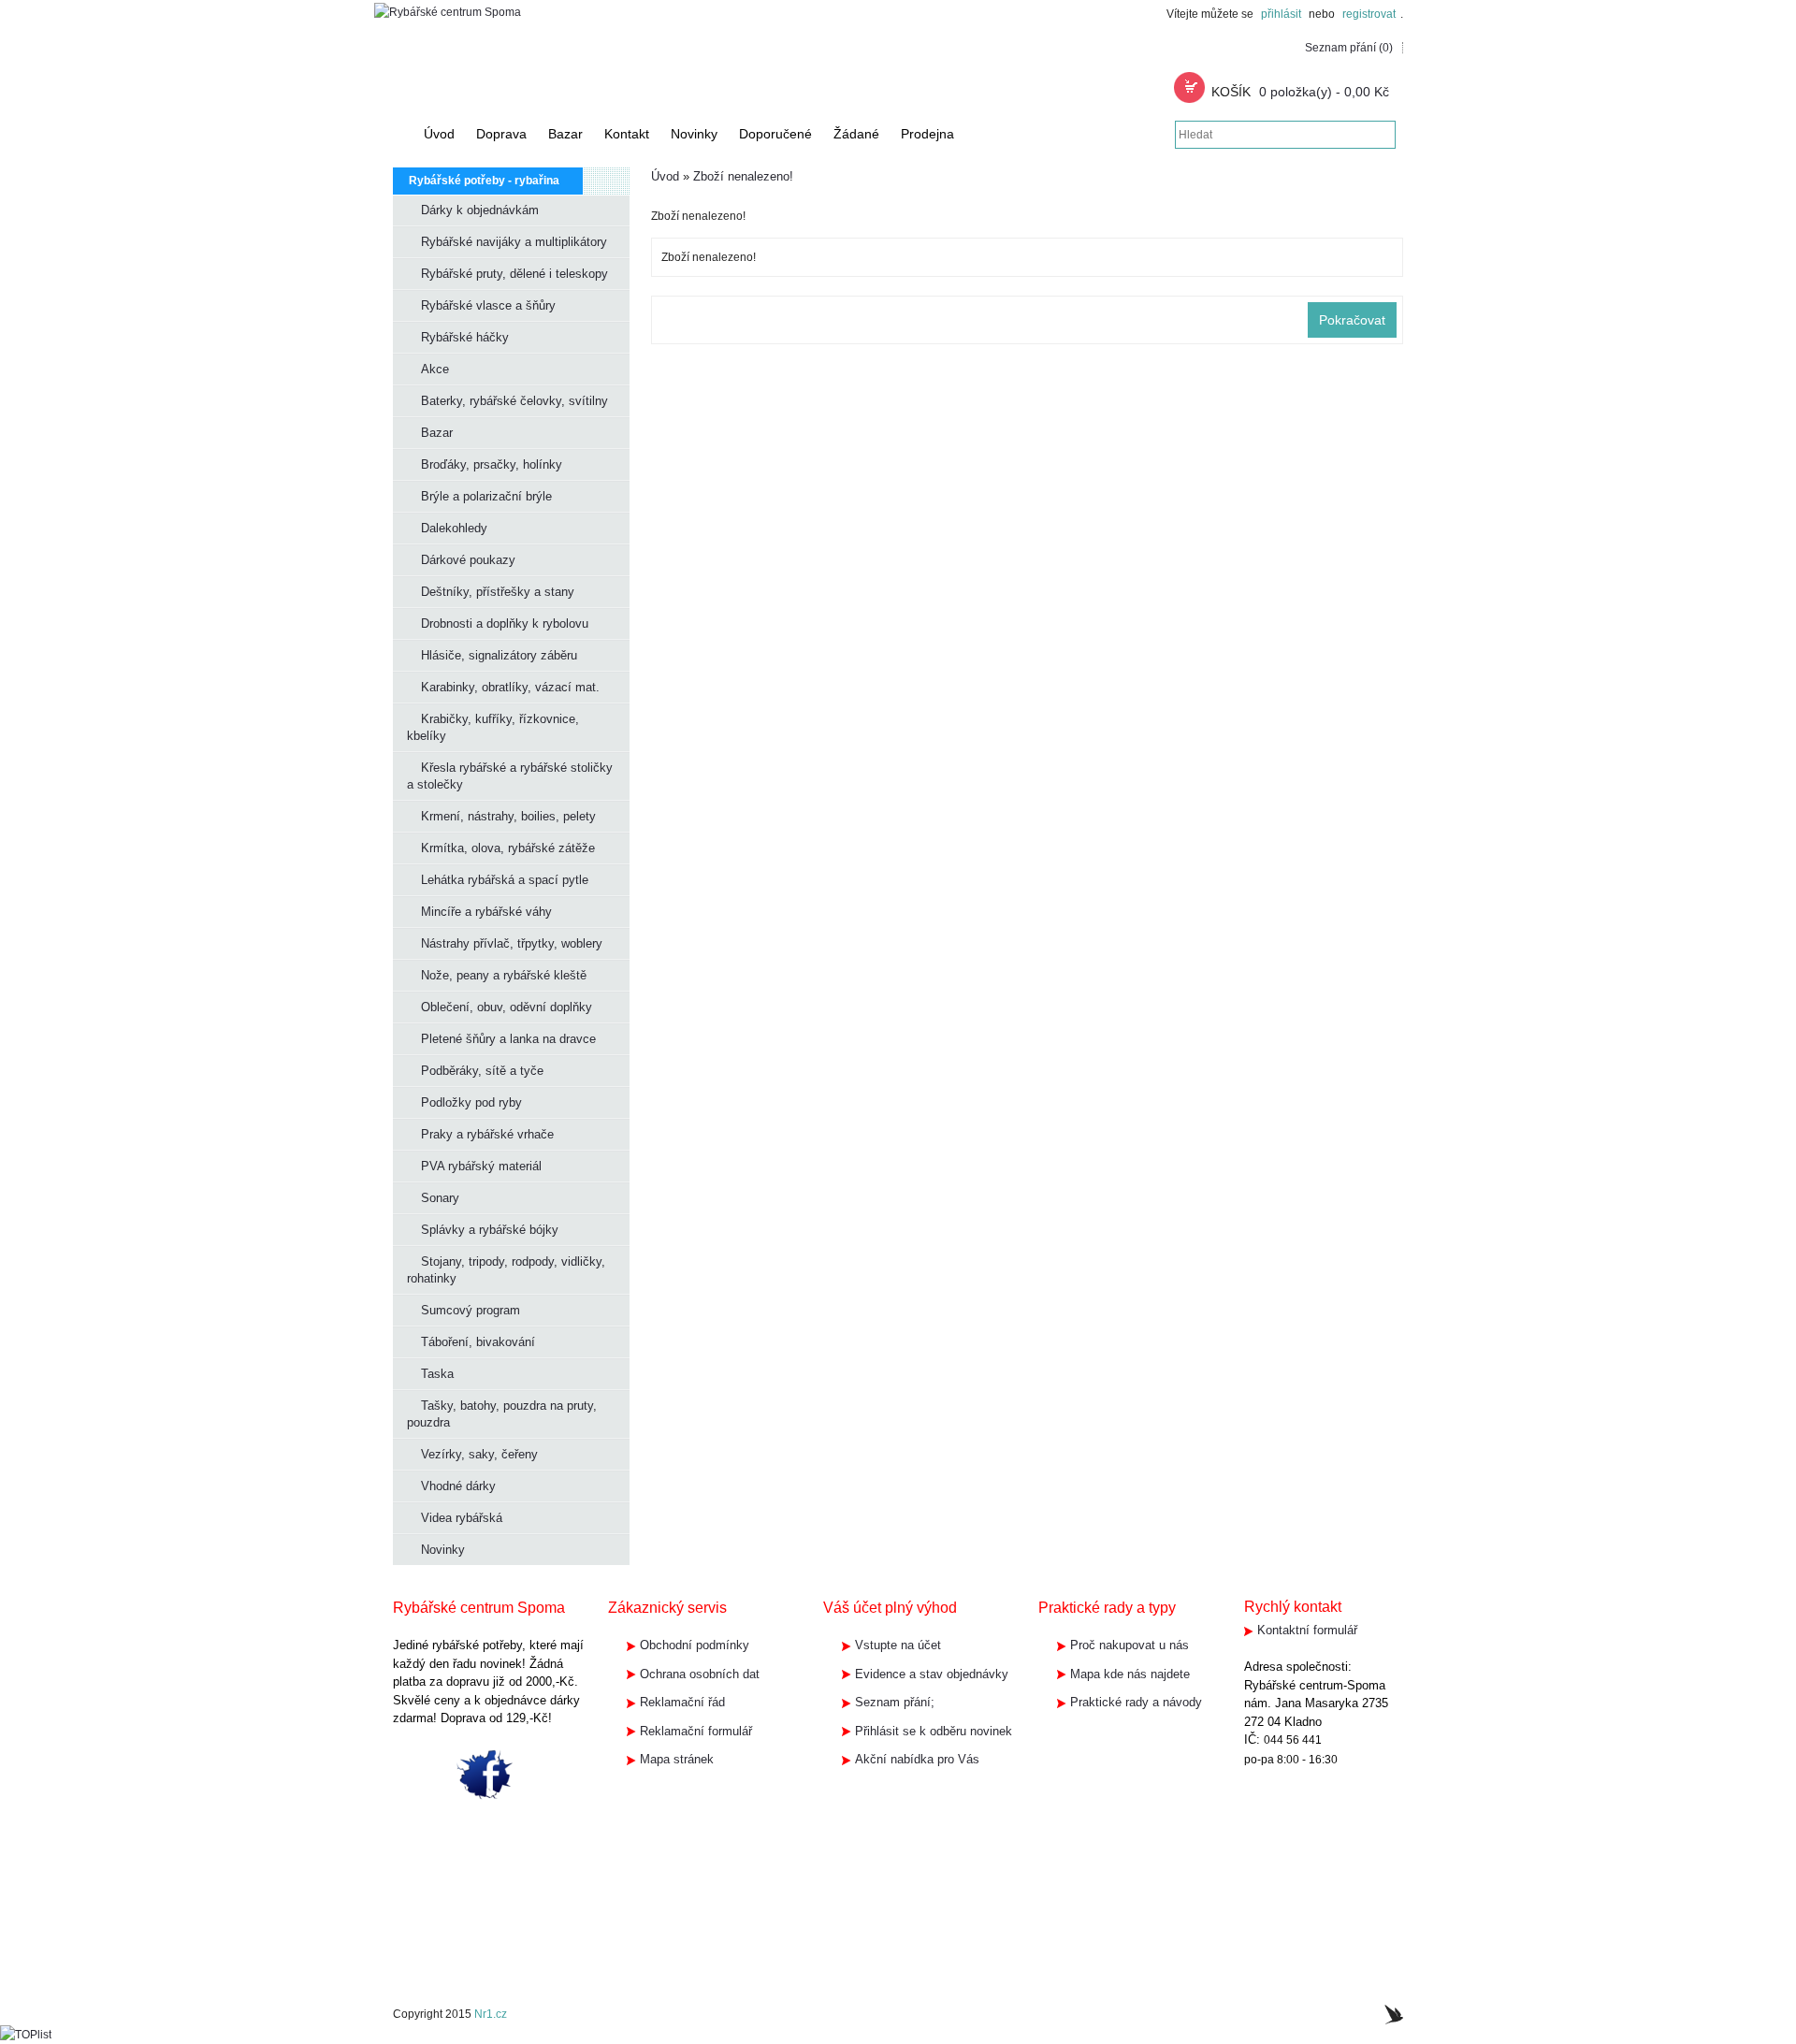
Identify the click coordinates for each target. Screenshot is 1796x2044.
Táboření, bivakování (478, 1342)
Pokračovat (1352, 320)
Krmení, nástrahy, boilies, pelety (508, 816)
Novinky (443, 1550)
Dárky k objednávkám (480, 210)
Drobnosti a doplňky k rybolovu (505, 623)
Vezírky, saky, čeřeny (479, 1454)
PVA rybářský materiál (481, 1166)
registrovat (1369, 14)
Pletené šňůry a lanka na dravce (508, 1039)
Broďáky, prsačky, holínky (492, 464)
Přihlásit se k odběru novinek (934, 1731)
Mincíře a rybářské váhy (486, 912)
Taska (437, 1374)
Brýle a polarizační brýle (486, 496)
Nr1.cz (491, 2014)
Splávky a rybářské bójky (490, 1230)
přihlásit (1281, 14)
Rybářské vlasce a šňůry (488, 305)
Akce (435, 369)
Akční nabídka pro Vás (917, 1759)
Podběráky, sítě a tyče (482, 1071)
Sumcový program (471, 1310)
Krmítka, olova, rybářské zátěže (508, 848)
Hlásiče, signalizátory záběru (499, 655)
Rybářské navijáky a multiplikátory (514, 242)
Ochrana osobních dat (700, 1674)
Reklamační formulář (696, 1731)
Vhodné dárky (458, 1486)
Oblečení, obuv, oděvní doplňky (507, 1007)
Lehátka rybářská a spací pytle (505, 880)
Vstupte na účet (898, 1645)
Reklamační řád (682, 1702)
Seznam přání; (895, 1702)
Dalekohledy (454, 528)
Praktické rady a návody (1136, 1702)
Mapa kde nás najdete (1130, 1674)
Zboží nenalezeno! (743, 176)
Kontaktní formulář (1307, 1630)
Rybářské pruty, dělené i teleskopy (514, 274)
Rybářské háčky (465, 337)
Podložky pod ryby (471, 1102)
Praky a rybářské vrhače (487, 1134)
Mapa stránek (677, 1759)
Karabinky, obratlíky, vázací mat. (510, 687)
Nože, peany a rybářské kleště (504, 975)
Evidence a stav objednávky (932, 1674)
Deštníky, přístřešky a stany (498, 592)
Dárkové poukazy (468, 560)
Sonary (440, 1198)
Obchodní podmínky (695, 1645)
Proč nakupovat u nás (1130, 1645)
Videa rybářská (462, 1518)
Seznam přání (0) (1349, 48)
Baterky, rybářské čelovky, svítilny (514, 401)
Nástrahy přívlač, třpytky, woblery (512, 943)
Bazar (437, 433)
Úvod (665, 176)
